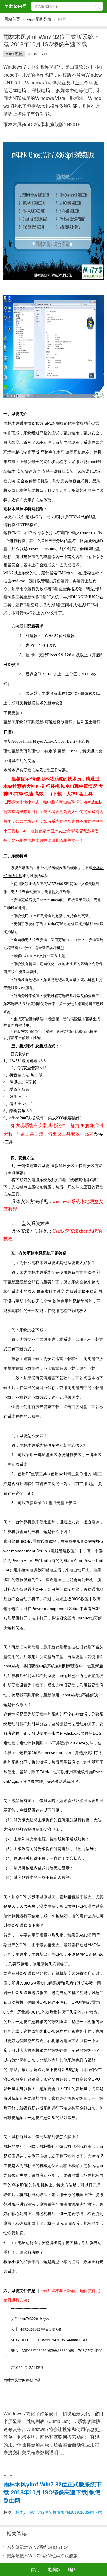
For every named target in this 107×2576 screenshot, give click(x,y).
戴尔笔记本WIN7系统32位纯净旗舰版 (42, 2556)
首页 (35, 2570)
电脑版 (54, 2570)
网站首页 (12, 19)
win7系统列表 (39, 19)
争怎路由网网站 (15, 6)
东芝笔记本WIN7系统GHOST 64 (38, 2547)
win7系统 (14, 54)
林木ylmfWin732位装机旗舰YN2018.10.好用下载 (59, 2512)
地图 (72, 2570)
